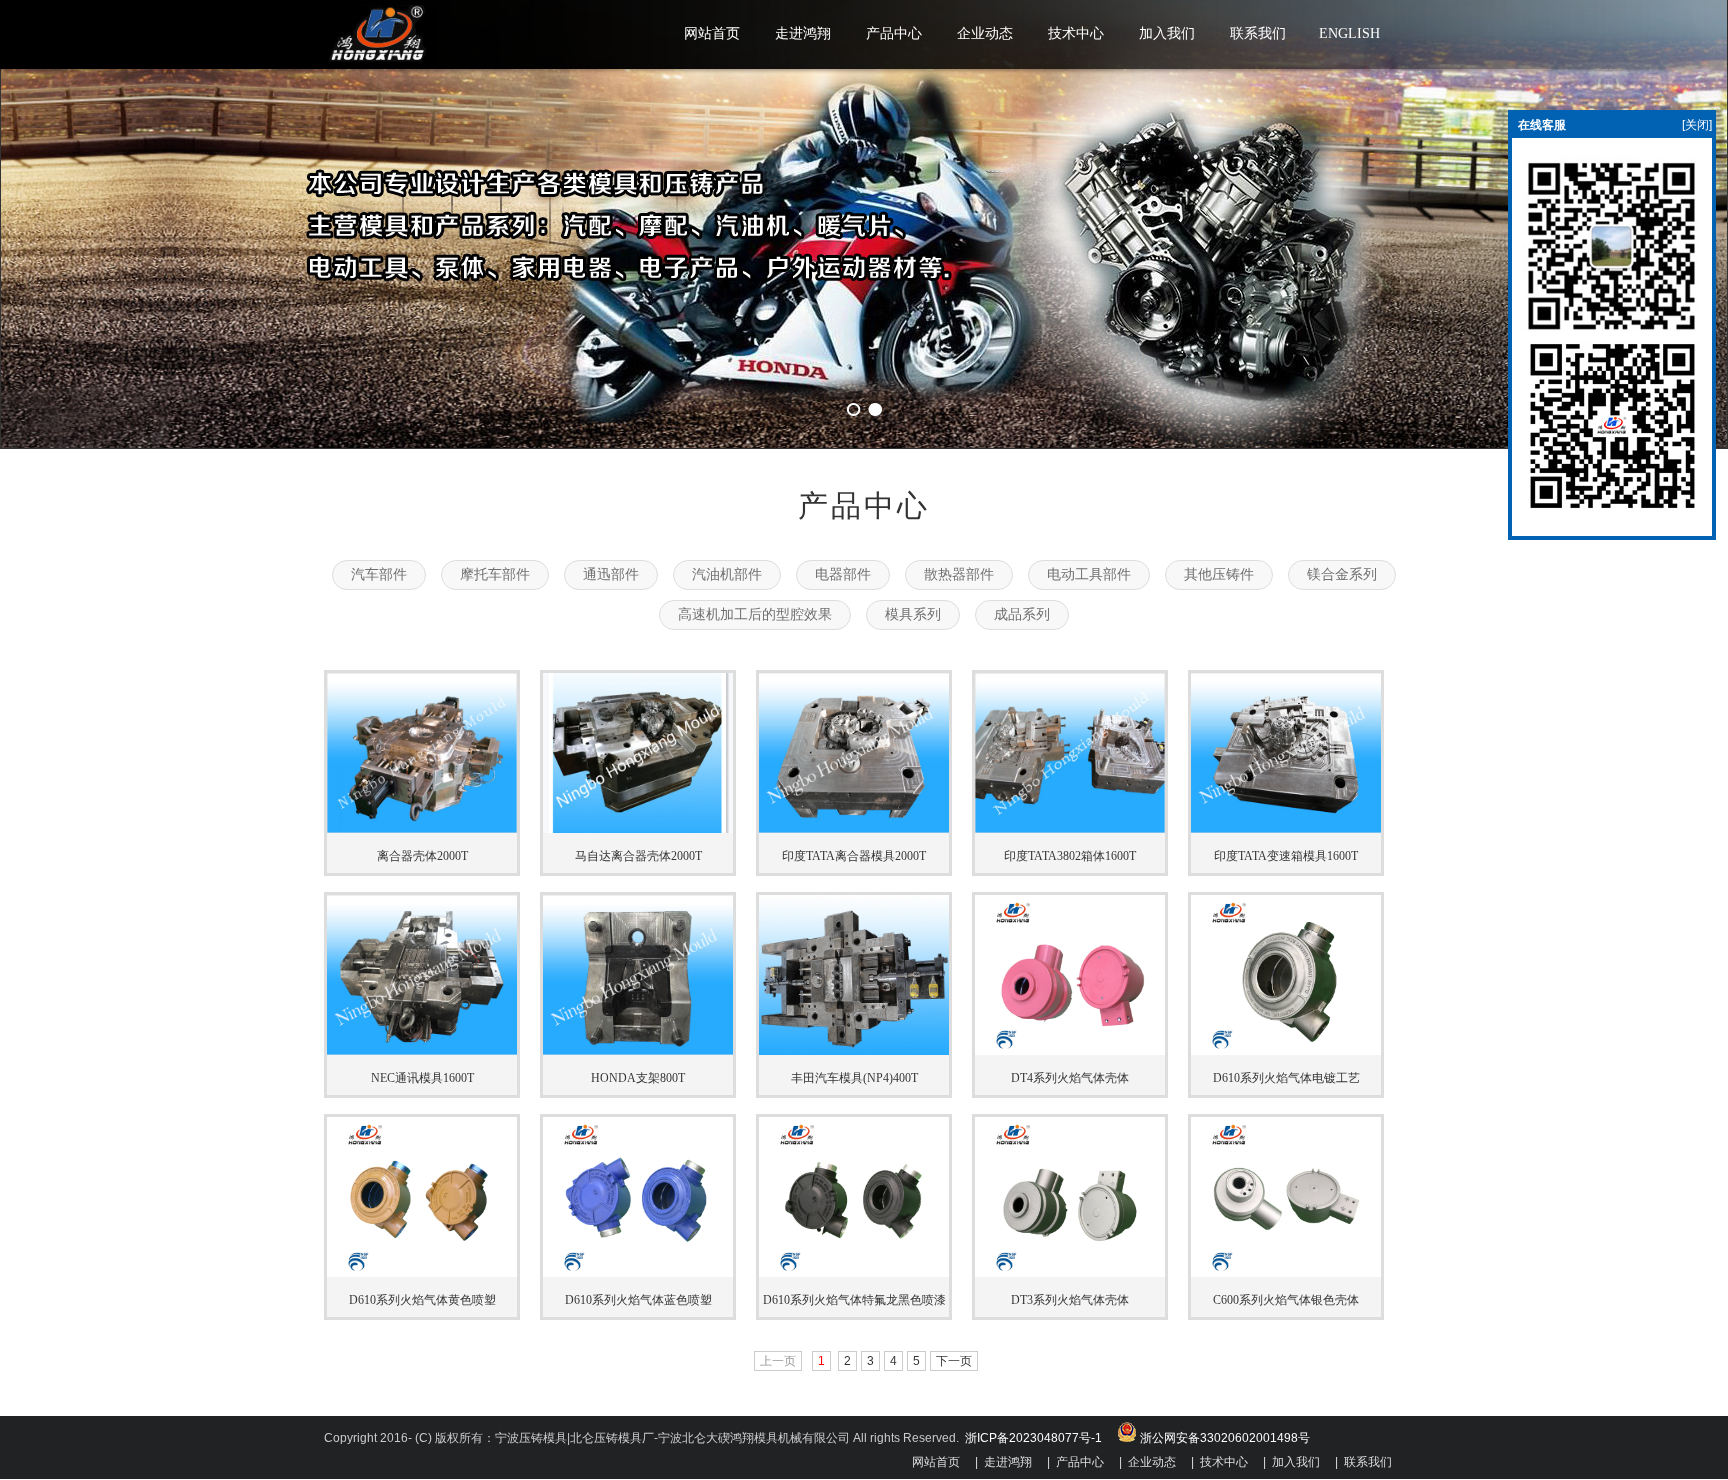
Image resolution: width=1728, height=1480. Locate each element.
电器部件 (843, 574)
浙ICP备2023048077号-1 (1035, 1438)
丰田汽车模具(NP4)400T (854, 1078)
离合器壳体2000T (422, 856)
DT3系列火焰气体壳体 (1070, 1300)
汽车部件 (379, 574)
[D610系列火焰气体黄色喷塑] (422, 1273)
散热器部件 (959, 574)
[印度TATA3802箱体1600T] (1070, 829)
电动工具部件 (1089, 574)
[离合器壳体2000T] (422, 829)
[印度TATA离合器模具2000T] (854, 829)
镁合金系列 (1342, 574)
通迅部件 (611, 574)
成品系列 (1022, 614)
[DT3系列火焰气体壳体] (1070, 1273)
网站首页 (936, 1462)
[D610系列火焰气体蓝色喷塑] (638, 1273)
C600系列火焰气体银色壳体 (1286, 1300)
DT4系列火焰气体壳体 (1070, 1078)
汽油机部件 (727, 574)
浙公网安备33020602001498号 (1223, 1438)
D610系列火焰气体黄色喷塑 (422, 1300)
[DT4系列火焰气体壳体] (1070, 1051)
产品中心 (1080, 1462)
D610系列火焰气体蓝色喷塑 (638, 1300)
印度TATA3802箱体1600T (1070, 856)
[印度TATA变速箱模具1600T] (1286, 829)
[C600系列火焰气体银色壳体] (1286, 1273)
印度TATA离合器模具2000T (854, 856)
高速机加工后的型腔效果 (755, 614)
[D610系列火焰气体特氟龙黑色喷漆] (854, 1273)
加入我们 (1296, 1462)
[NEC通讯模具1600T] (422, 1051)
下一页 (954, 1361)
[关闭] (1697, 125)
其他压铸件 (1219, 574)
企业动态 (1152, 1462)
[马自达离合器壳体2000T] (638, 829)
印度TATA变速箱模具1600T (1286, 856)
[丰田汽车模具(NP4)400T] (854, 1051)
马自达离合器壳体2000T (638, 856)
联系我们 (1368, 1462)
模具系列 (913, 614)
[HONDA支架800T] (638, 1051)
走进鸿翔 (1008, 1462)
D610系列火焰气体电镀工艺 (1286, 1078)
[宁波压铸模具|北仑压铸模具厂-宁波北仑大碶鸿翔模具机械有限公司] (379, 61)
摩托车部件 (495, 574)
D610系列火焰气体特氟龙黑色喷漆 (854, 1300)
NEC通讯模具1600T (422, 1078)
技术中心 (1224, 1462)
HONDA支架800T (638, 1078)
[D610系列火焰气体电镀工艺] (1286, 1051)
